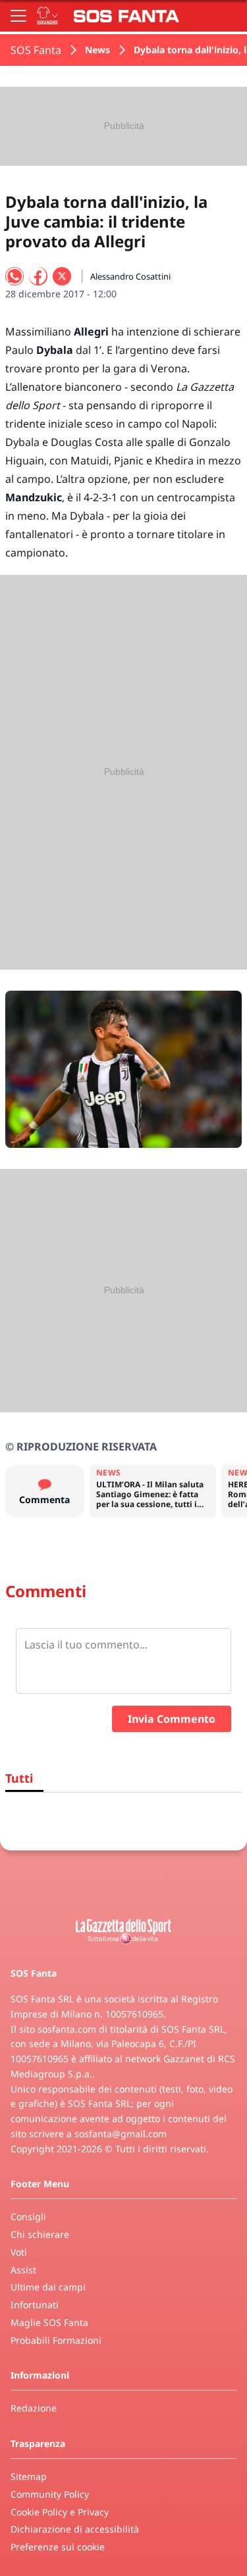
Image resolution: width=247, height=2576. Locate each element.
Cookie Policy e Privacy (60, 2512)
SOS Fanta (36, 50)
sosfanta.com (67, 2029)
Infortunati (35, 2305)
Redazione (34, 2408)
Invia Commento (172, 1719)
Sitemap (29, 2476)
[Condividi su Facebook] (38, 276)
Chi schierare (40, 2234)
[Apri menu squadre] (47, 16)
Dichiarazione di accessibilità (75, 2529)
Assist (23, 2270)
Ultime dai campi (48, 2287)
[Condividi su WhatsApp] (14, 276)
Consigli (28, 2217)
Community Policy (50, 2494)
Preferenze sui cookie (58, 2547)
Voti (19, 2252)
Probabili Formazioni (56, 2340)
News (97, 50)
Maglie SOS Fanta (49, 2322)
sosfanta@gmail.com (121, 2134)
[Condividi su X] (62, 276)
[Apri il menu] (18, 16)
